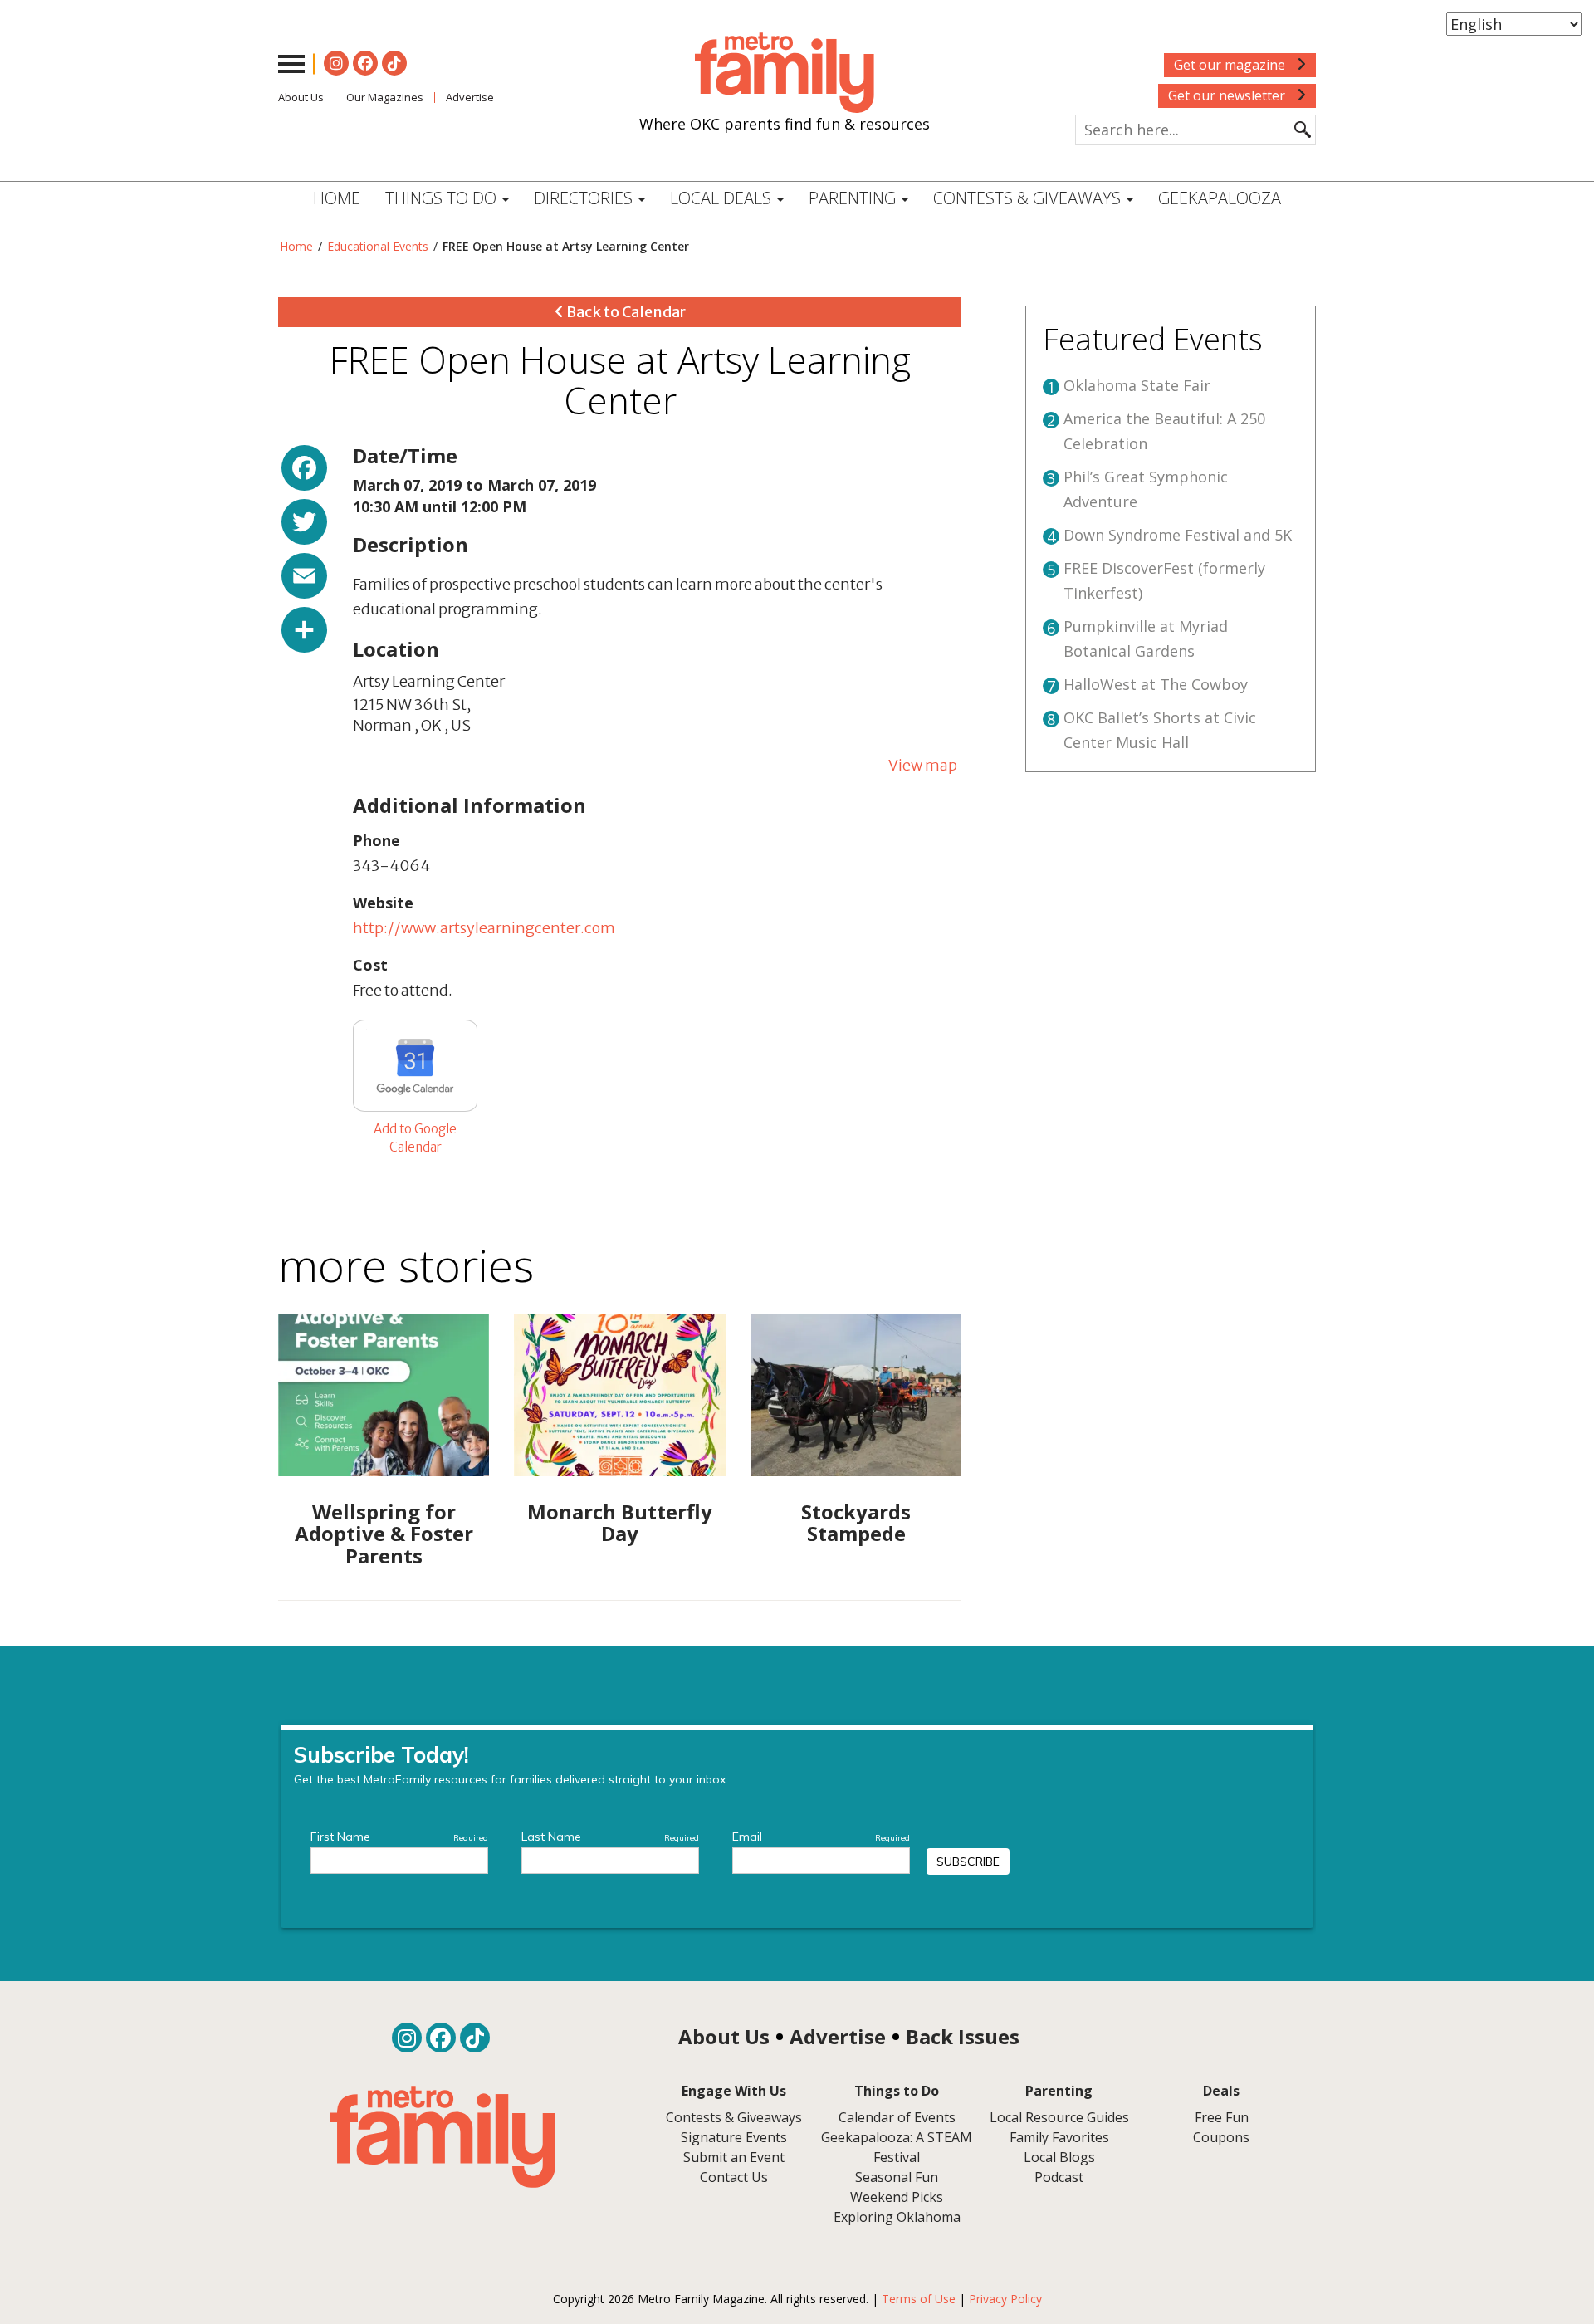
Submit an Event (734, 2157)
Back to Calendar (625, 312)
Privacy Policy (1005, 2299)
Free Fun (1222, 2117)
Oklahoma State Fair (1137, 385)
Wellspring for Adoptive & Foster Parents (384, 1534)
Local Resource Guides (1059, 2117)
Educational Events (378, 246)
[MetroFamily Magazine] (785, 73)
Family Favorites (1059, 2137)
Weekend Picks (897, 2197)
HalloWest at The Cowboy (1156, 684)
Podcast (1059, 2177)
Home (337, 198)
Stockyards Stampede (856, 1522)
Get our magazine (1231, 65)
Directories (585, 198)
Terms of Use (919, 2299)
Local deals (723, 198)
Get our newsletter (1228, 95)
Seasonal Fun (897, 2177)
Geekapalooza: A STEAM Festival (897, 2147)
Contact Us (734, 2177)
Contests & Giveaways (1029, 198)
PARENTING (854, 198)
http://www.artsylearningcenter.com (484, 928)
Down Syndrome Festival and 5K (1178, 535)
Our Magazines (385, 97)
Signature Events (734, 2137)
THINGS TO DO (443, 198)
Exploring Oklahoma (897, 2217)
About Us (301, 97)
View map (923, 765)
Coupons (1221, 2137)
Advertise (470, 97)
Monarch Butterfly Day (620, 1522)
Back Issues (963, 2036)
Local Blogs (1059, 2157)
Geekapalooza (1220, 198)
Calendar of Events (897, 2117)
